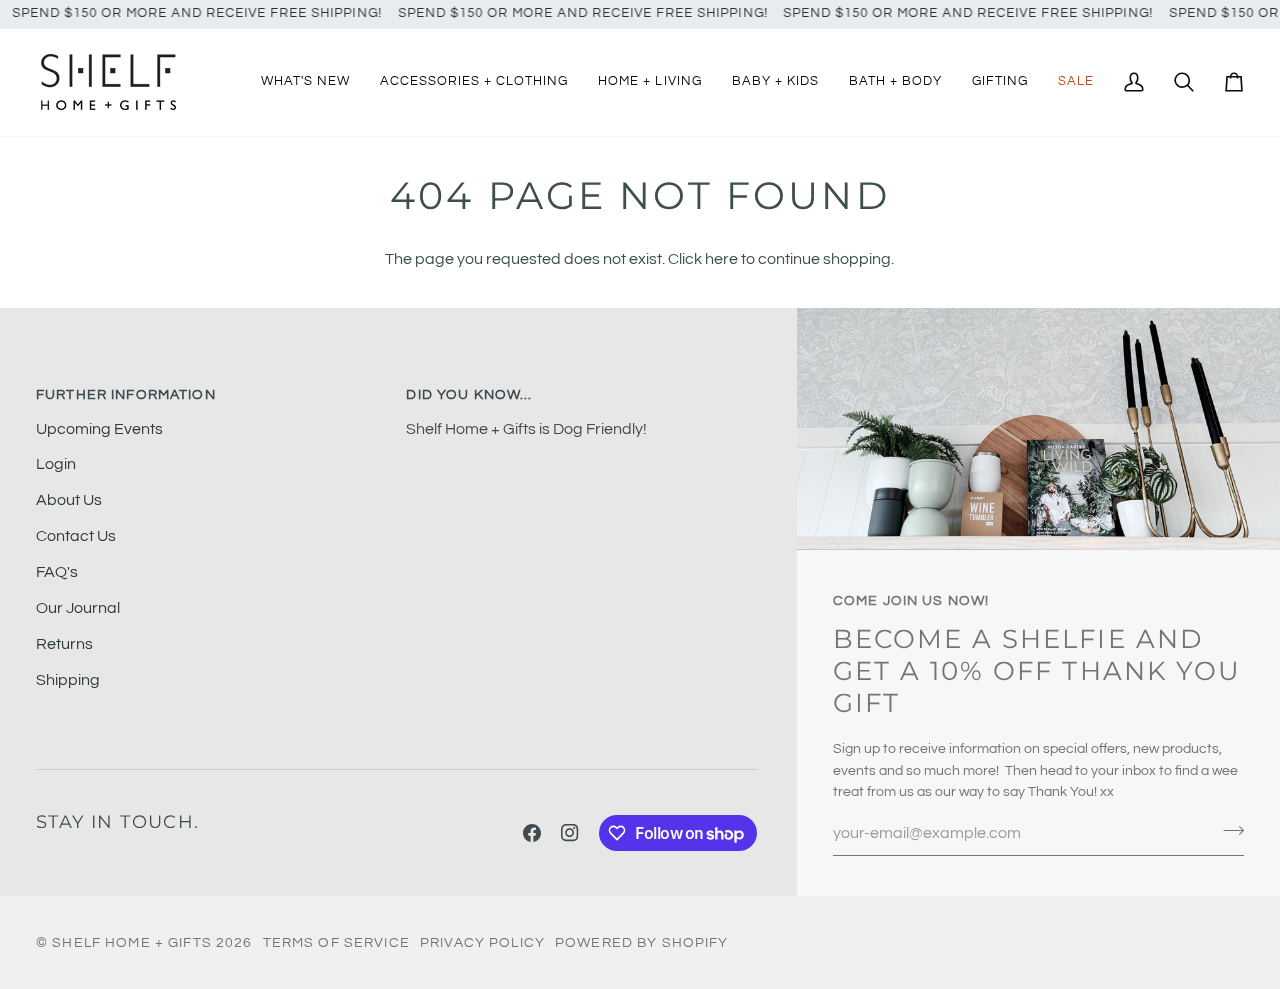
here (721, 259)
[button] (474, 82)
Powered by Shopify (642, 942)
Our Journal (78, 608)
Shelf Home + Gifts (132, 942)
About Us (69, 500)
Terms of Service (336, 942)
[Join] (1227, 831)
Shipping (68, 680)
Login (56, 464)
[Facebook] (532, 833)
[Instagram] (570, 833)
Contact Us (76, 536)
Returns (64, 644)
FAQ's (57, 572)
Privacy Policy (482, 942)
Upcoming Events (99, 429)
